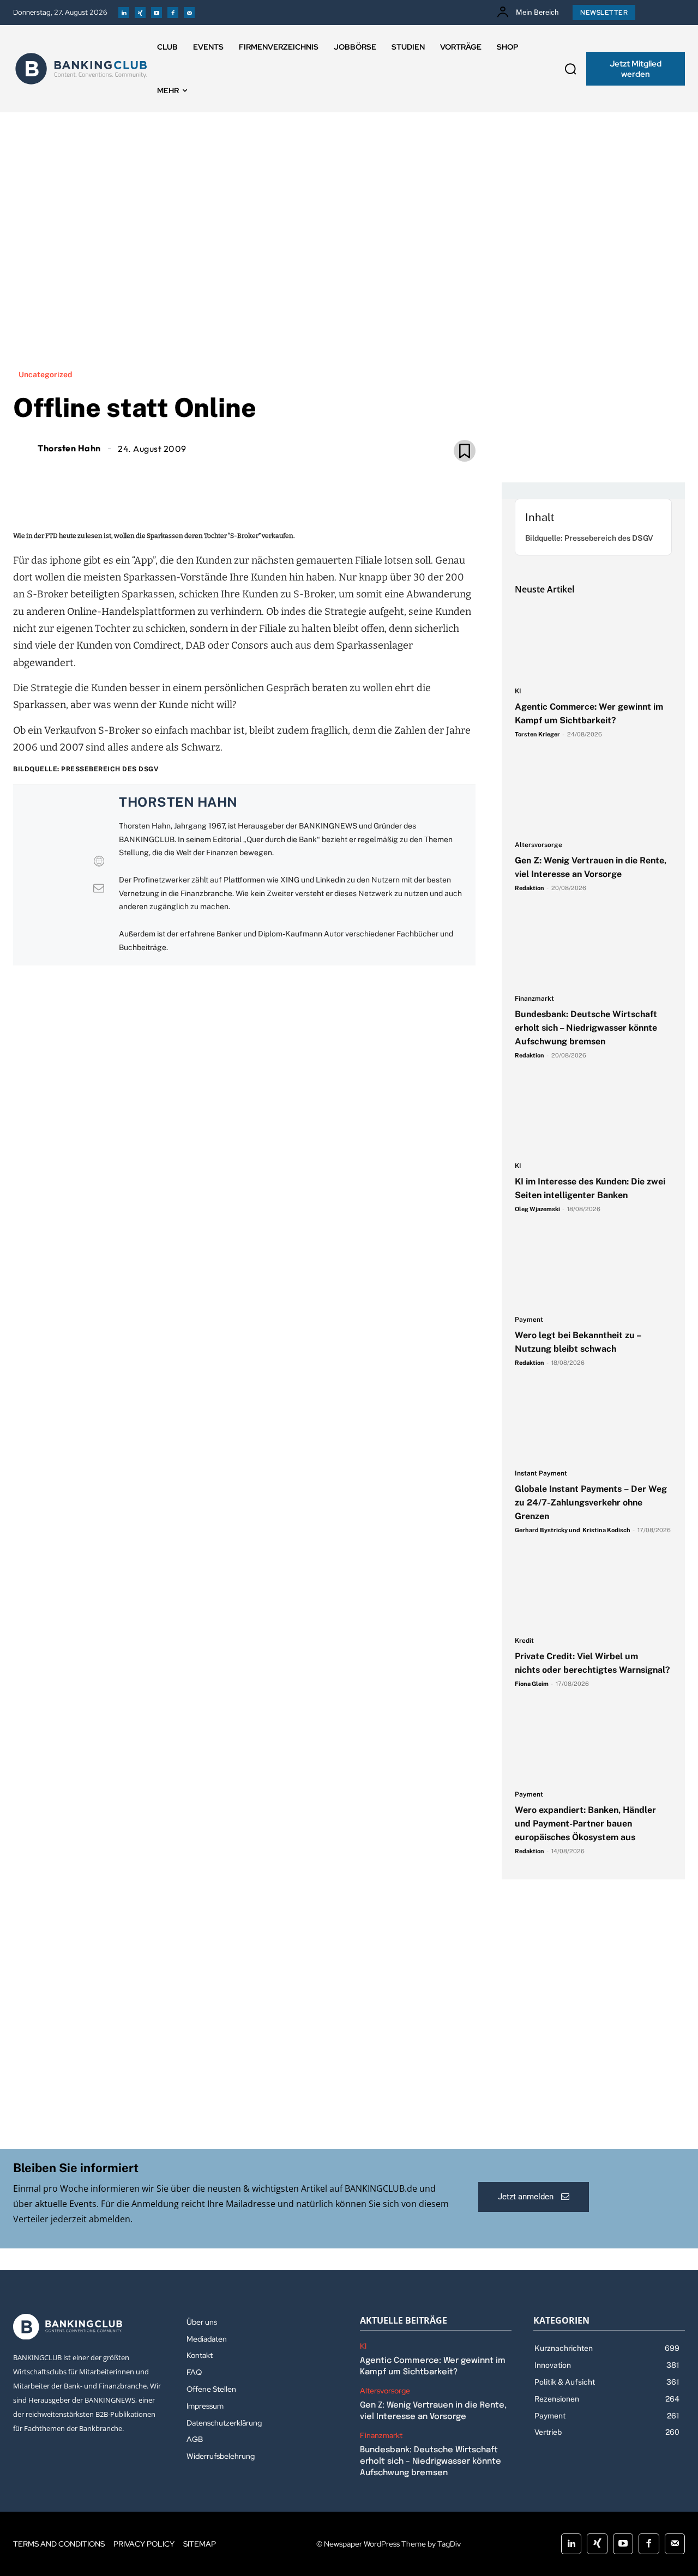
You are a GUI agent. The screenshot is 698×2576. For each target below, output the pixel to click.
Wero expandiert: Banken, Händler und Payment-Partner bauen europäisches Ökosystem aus (585, 1824)
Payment (529, 1320)
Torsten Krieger (537, 734)
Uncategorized (45, 374)
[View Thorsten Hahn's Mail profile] (99, 888)
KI (518, 691)
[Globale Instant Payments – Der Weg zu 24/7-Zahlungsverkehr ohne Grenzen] (593, 1424)
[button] (570, 69)
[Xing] (140, 13)
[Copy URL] (281, 476)
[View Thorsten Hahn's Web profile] (99, 861)
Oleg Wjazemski (537, 1209)
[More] (307, 476)
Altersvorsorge (538, 845)
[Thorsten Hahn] (24, 448)
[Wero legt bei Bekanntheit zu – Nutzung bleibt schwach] (593, 1270)
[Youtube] (157, 13)
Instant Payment (541, 1474)
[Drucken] (256, 476)
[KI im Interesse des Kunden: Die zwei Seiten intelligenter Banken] (593, 1116)
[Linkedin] (124, 13)
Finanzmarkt (534, 999)
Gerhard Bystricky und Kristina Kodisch (573, 1530)
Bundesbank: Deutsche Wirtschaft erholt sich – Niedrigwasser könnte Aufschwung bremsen (586, 1028)
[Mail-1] (189, 13)
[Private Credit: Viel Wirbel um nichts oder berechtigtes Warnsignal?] (593, 1591)
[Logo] (81, 69)
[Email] (181, 476)
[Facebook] (173, 13)
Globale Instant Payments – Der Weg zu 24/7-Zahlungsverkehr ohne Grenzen (591, 1502)
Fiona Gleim (532, 1684)
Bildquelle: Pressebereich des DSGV (589, 538)
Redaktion (529, 888)
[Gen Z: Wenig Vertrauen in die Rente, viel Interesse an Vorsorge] (593, 795)
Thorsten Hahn (69, 448)
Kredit (524, 1641)
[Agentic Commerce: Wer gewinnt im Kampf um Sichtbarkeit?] (593, 642)
